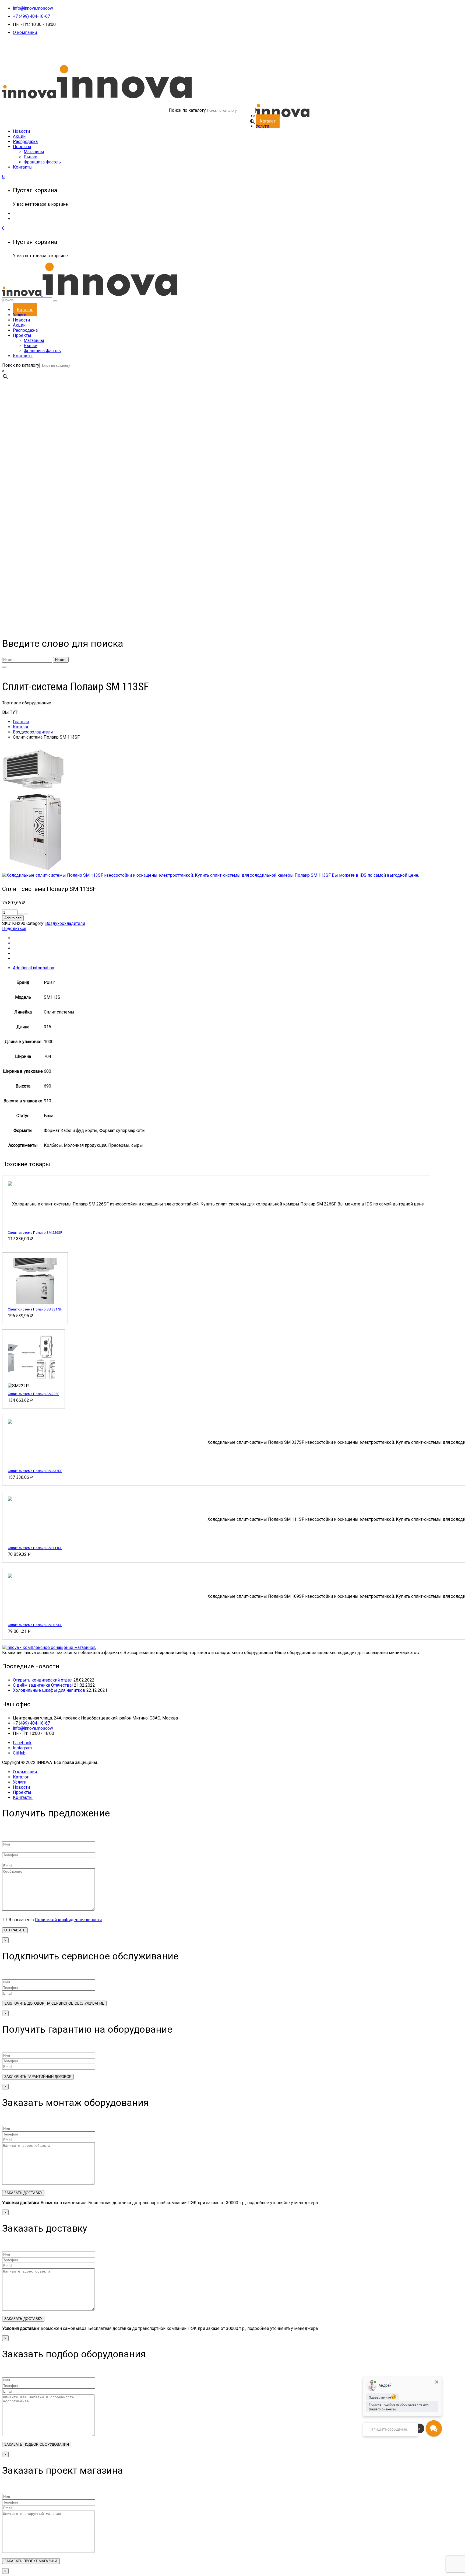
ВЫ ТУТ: (10, 712)
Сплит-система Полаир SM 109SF (35, 1625)
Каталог (21, 727)
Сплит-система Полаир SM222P (34, 1394)
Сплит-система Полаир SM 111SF (35, 1548)
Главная (21, 722)
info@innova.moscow (33, 8)
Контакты (23, 1797)
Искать (61, 660)
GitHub (19, 1753)
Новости (21, 1787)
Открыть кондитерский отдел (43, 1680)
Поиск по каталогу (187, 110)
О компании (25, 32)
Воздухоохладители (33, 732)
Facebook (22, 1743)
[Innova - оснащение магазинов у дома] (97, 97)
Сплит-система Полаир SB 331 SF (35, 1309)
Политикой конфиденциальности (68, 1920)
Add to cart (13, 918)
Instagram (22, 1748)
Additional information (34, 968)
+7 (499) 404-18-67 (31, 16)
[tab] (238, 968)
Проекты (22, 1792)
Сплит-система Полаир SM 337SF (35, 1471)
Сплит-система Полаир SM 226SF (35, 1233)
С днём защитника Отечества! (43, 1685)
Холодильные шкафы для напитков (49, 1690)
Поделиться (14, 929)
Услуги (20, 1782)
